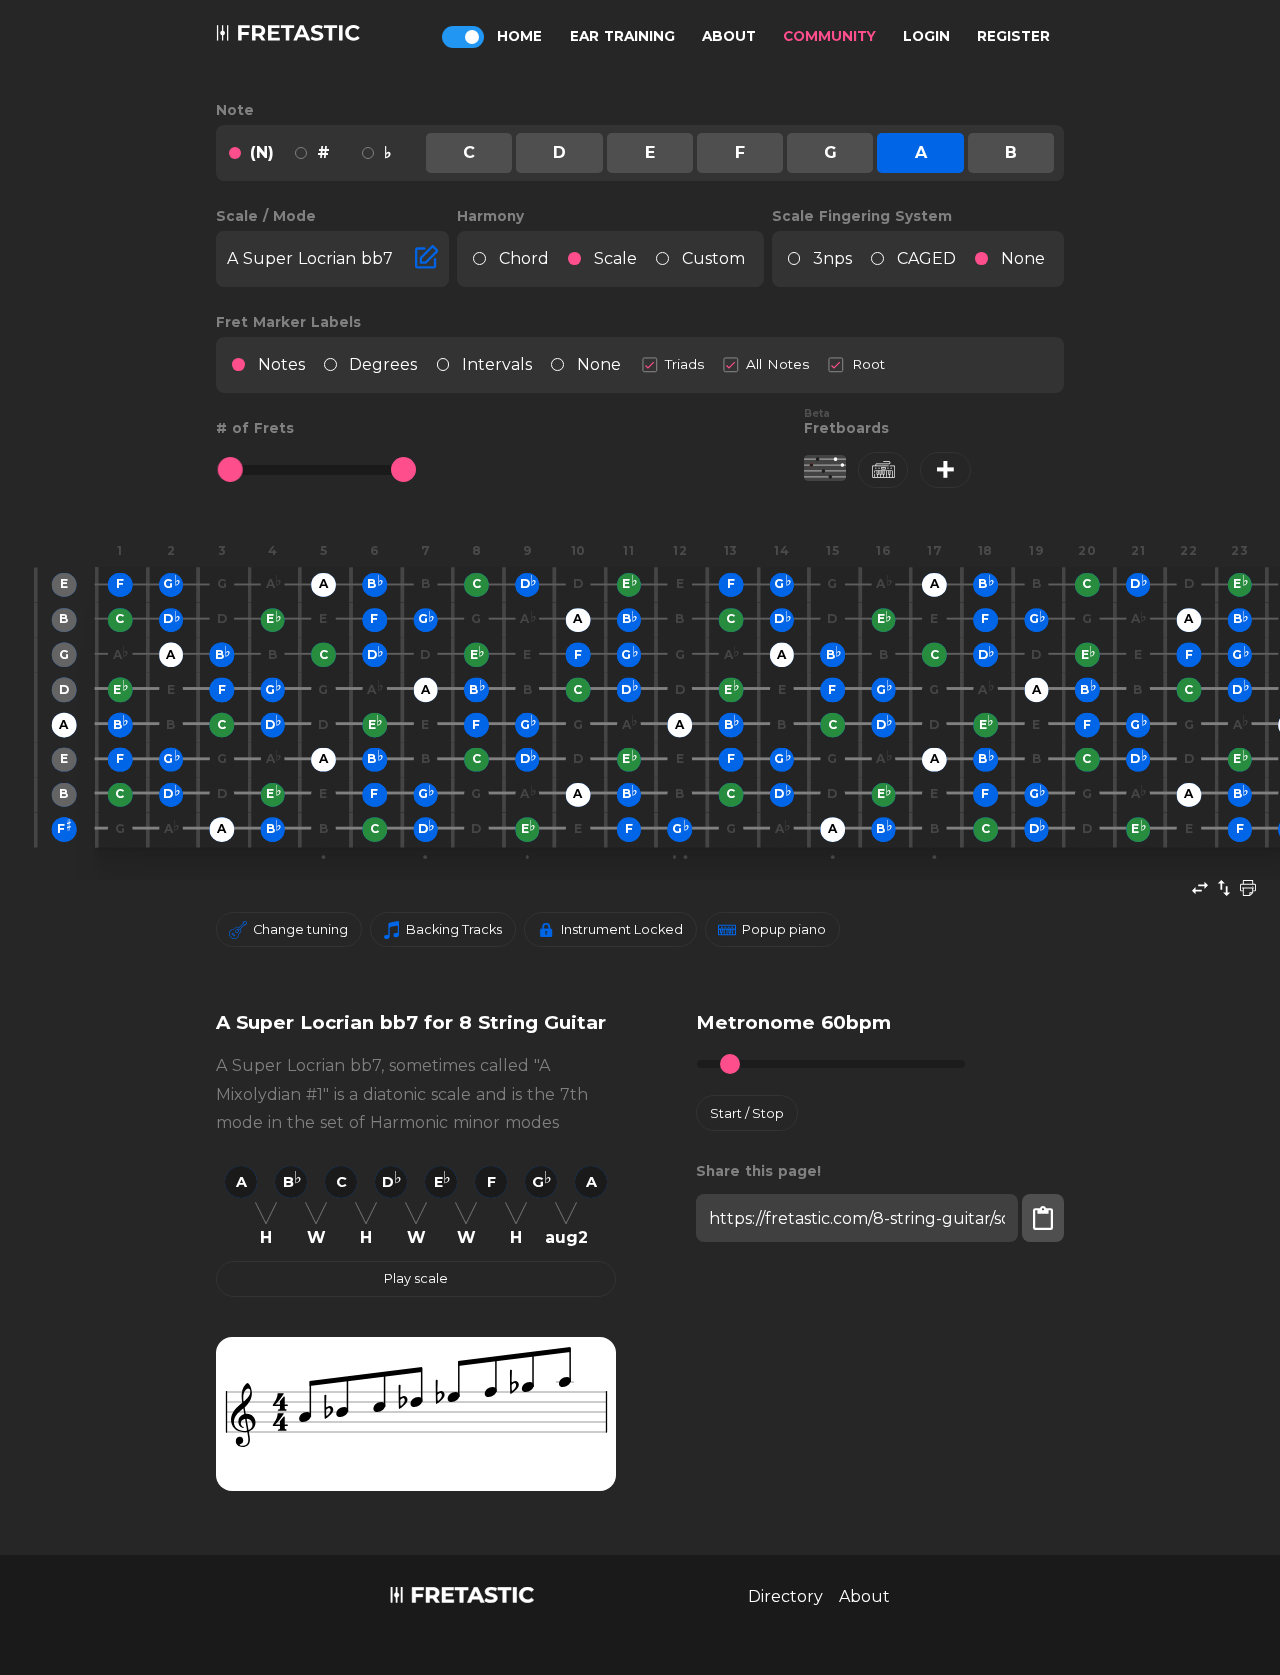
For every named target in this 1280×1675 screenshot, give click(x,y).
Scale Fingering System (862, 216)
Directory (785, 1596)
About (729, 36)
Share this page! (758, 1171)
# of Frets (255, 428)
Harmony (490, 216)
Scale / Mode (266, 216)
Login (926, 36)
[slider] (230, 469)
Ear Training (622, 36)
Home (519, 36)
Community (829, 36)
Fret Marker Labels (288, 322)
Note (235, 110)
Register (1013, 36)
